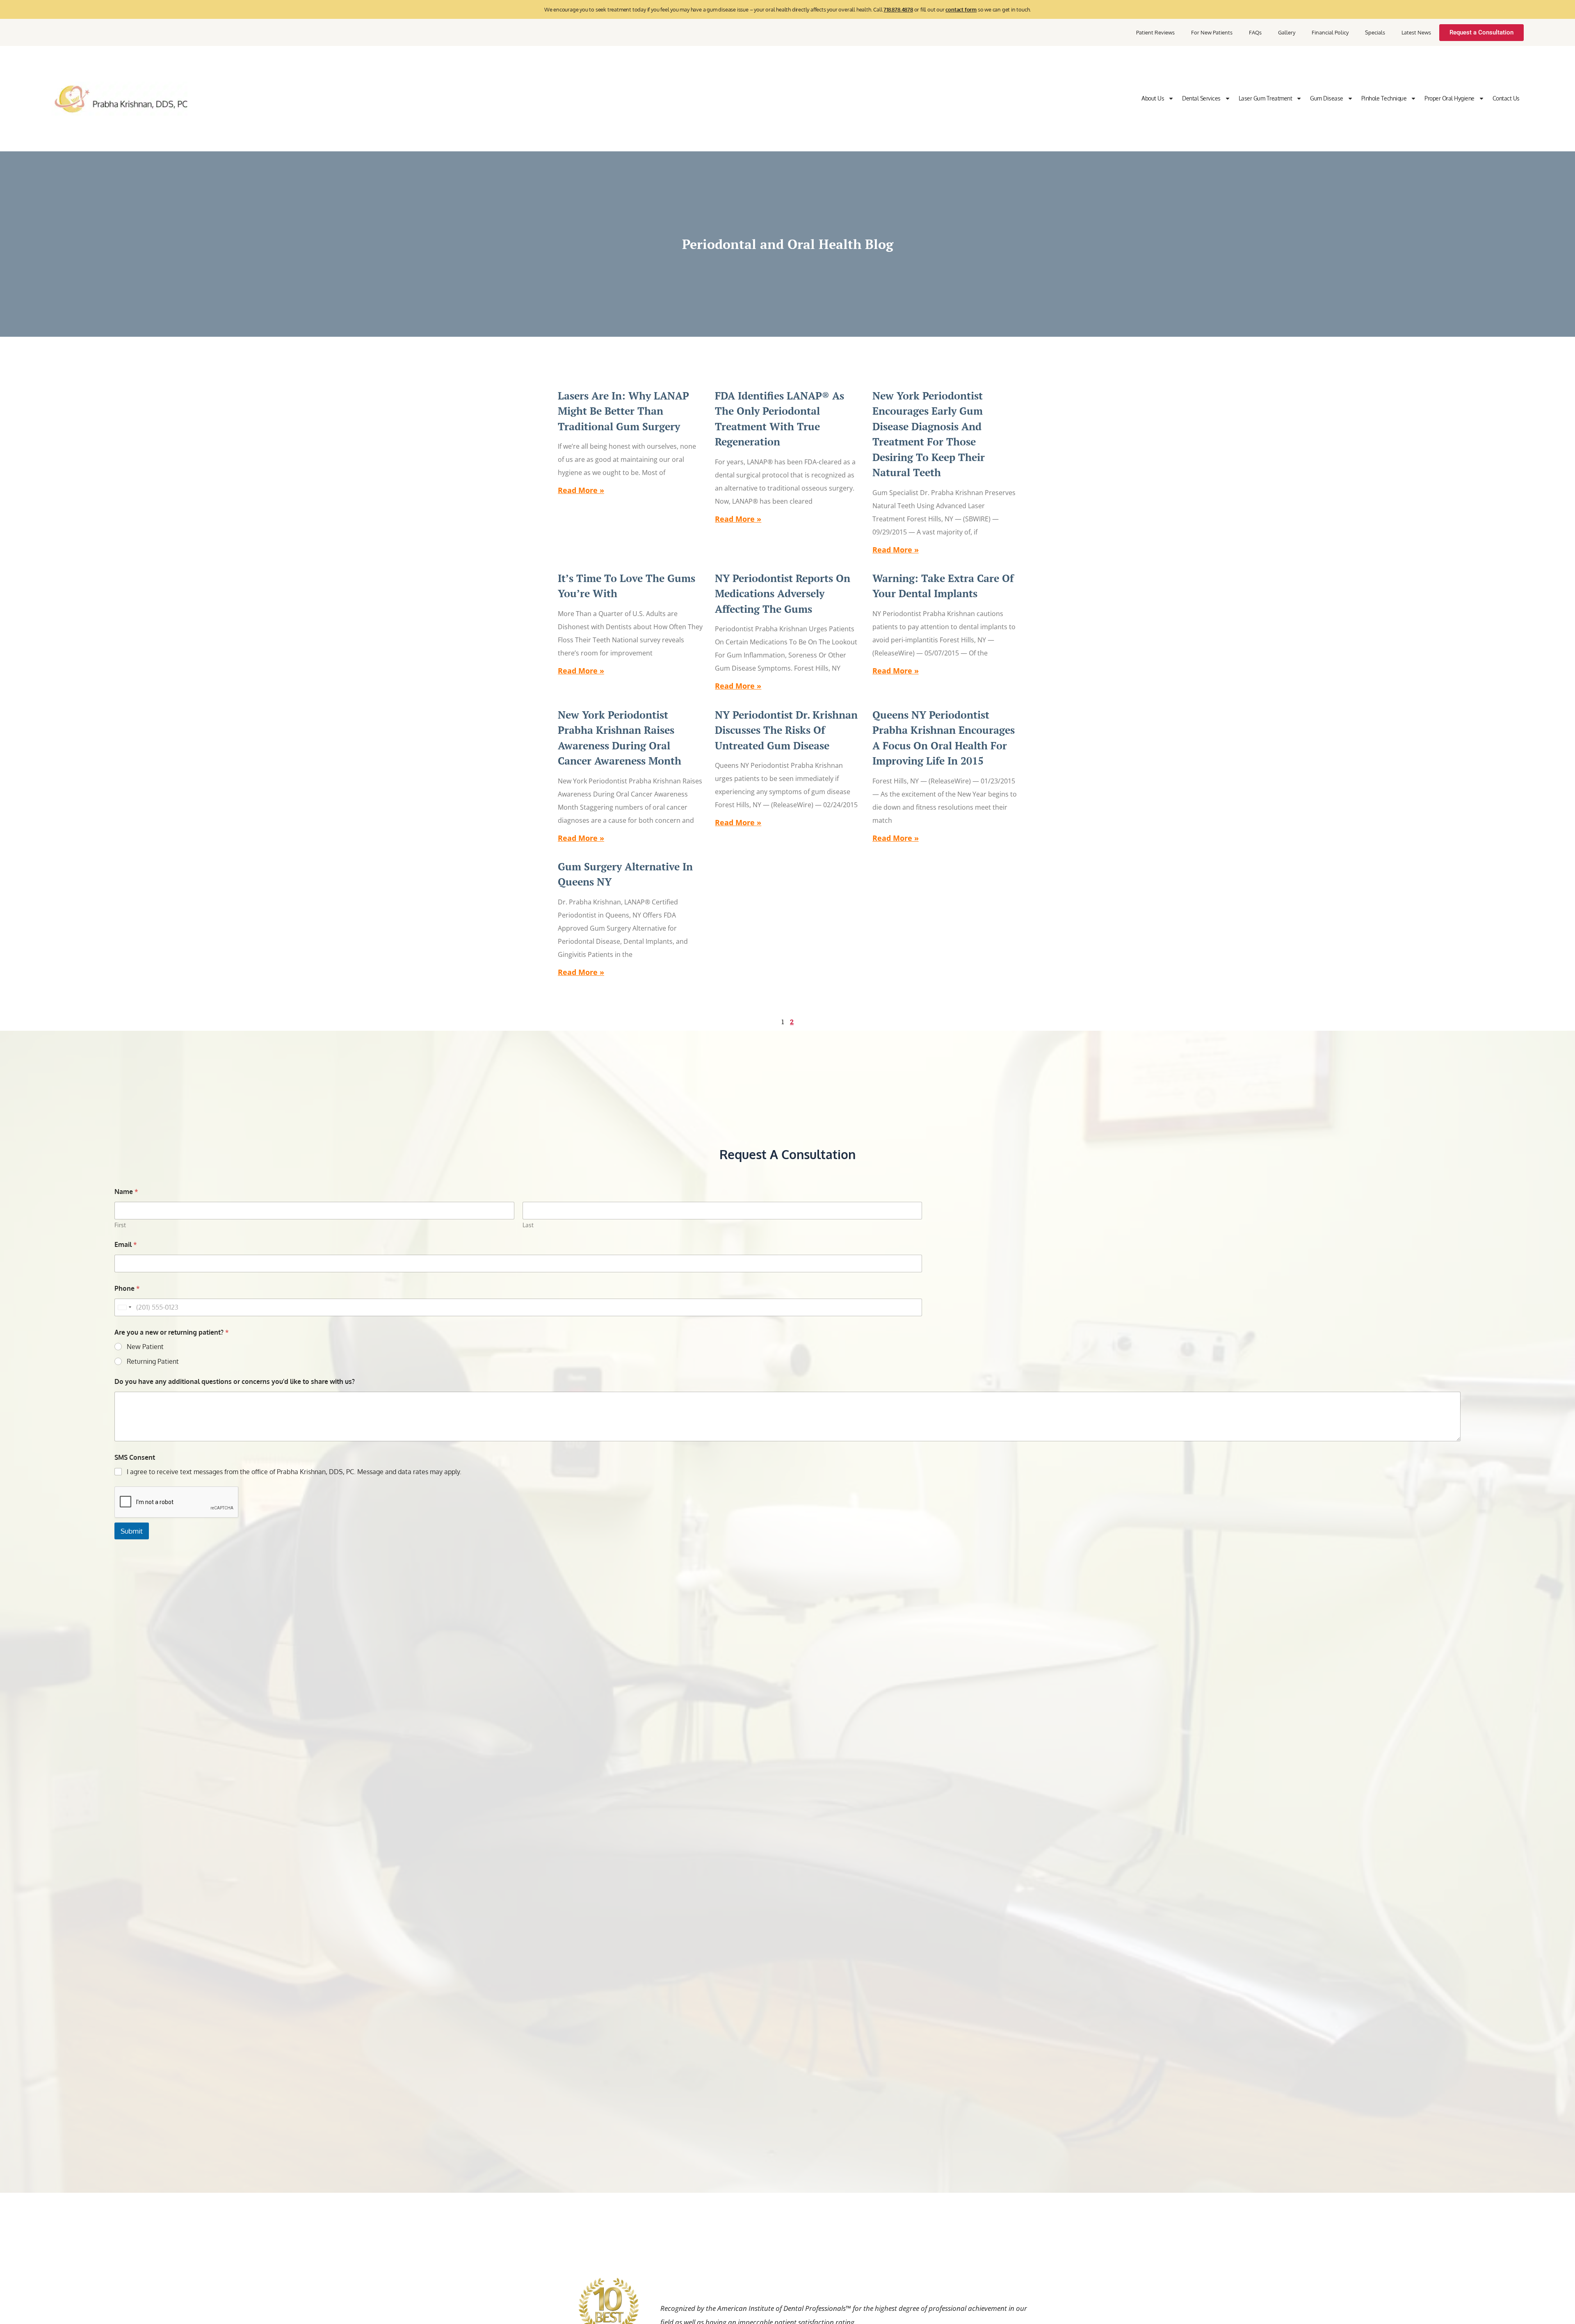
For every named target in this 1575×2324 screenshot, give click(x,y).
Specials (1375, 32)
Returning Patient (153, 1361)
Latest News (1416, 32)
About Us (1153, 98)
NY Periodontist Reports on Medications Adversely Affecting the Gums (783, 594)
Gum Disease (1327, 98)
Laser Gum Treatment (1266, 98)
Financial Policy (1330, 32)
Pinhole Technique (1384, 98)
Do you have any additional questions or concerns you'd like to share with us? (235, 1382)
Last (528, 1225)
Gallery (1287, 32)
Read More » (581, 490)
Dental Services (1201, 98)
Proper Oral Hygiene (1449, 98)
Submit (132, 1531)
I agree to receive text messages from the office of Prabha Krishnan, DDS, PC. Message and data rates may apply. (294, 1472)
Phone (127, 1289)
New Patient (145, 1347)
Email (126, 1245)
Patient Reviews (1155, 32)
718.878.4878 (898, 9)
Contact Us (1506, 98)
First (120, 1225)
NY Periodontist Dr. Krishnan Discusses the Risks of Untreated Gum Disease (786, 730)
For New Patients (1212, 32)
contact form (961, 9)
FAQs (1255, 32)
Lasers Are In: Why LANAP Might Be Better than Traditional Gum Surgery (623, 411)
